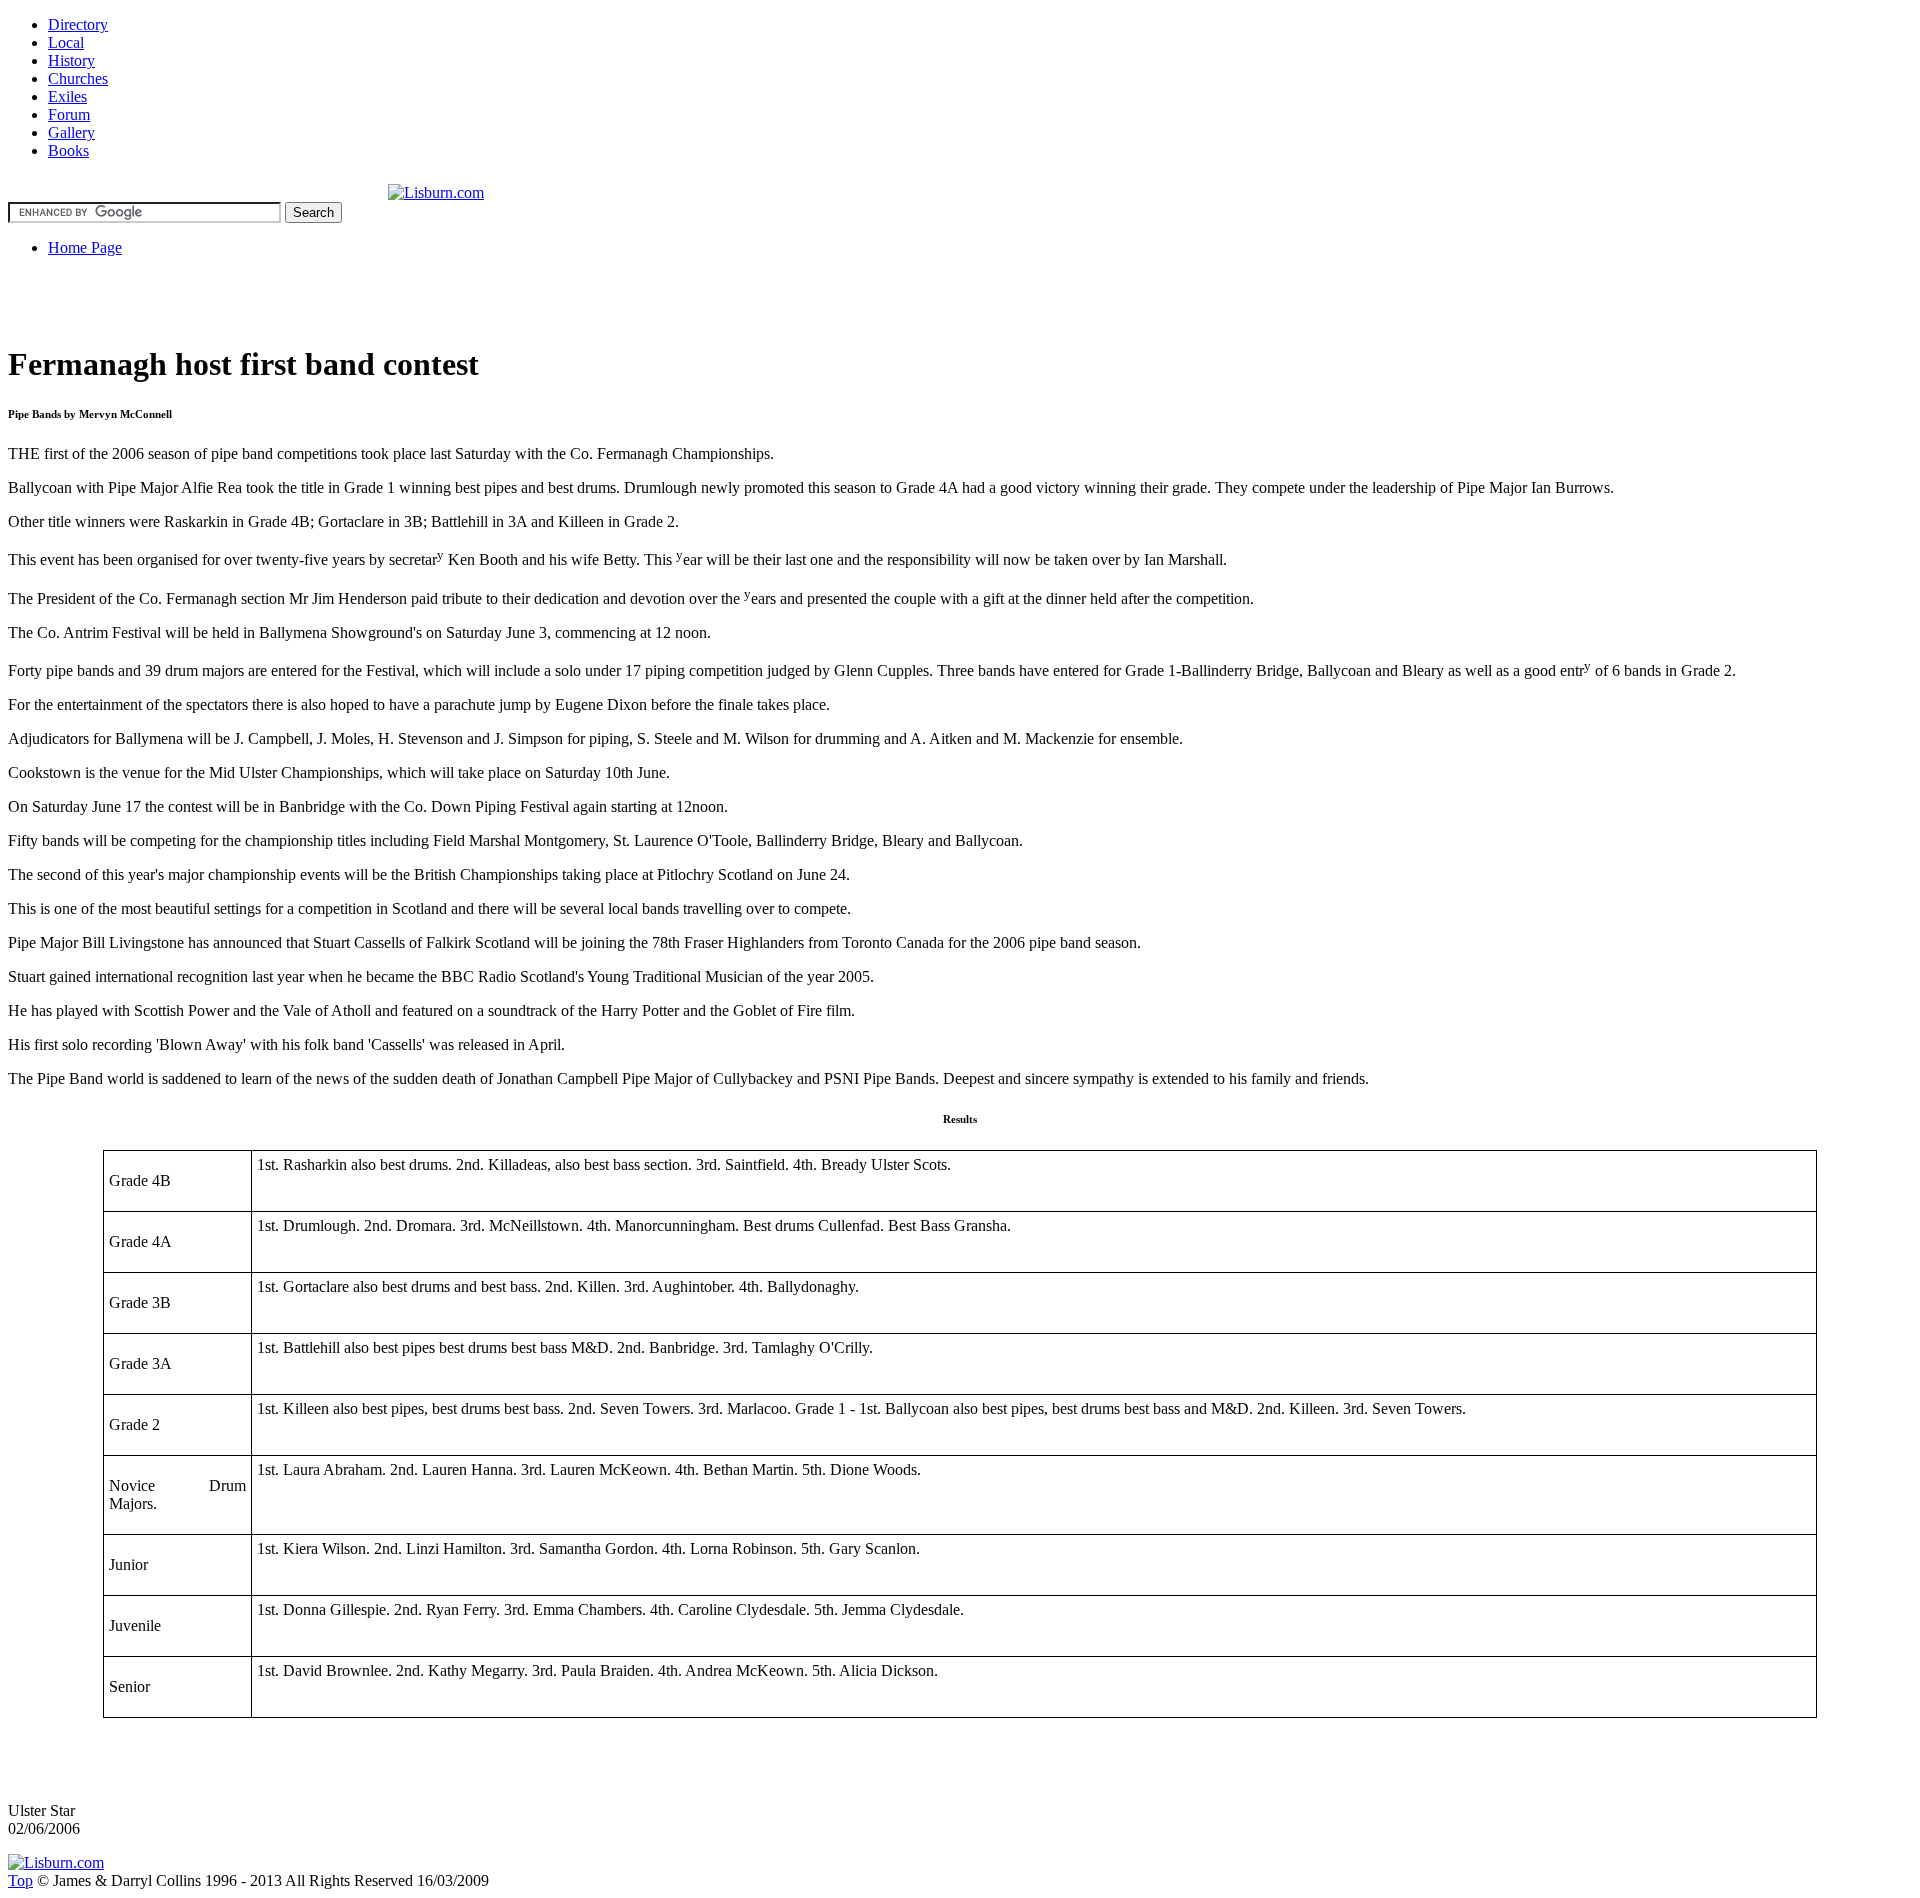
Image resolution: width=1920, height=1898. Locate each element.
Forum (69, 114)
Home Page (85, 247)
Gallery (71, 132)
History (71, 60)
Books (68, 150)
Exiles (67, 96)
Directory (78, 24)
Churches (78, 78)
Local (66, 42)
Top (20, 1880)
